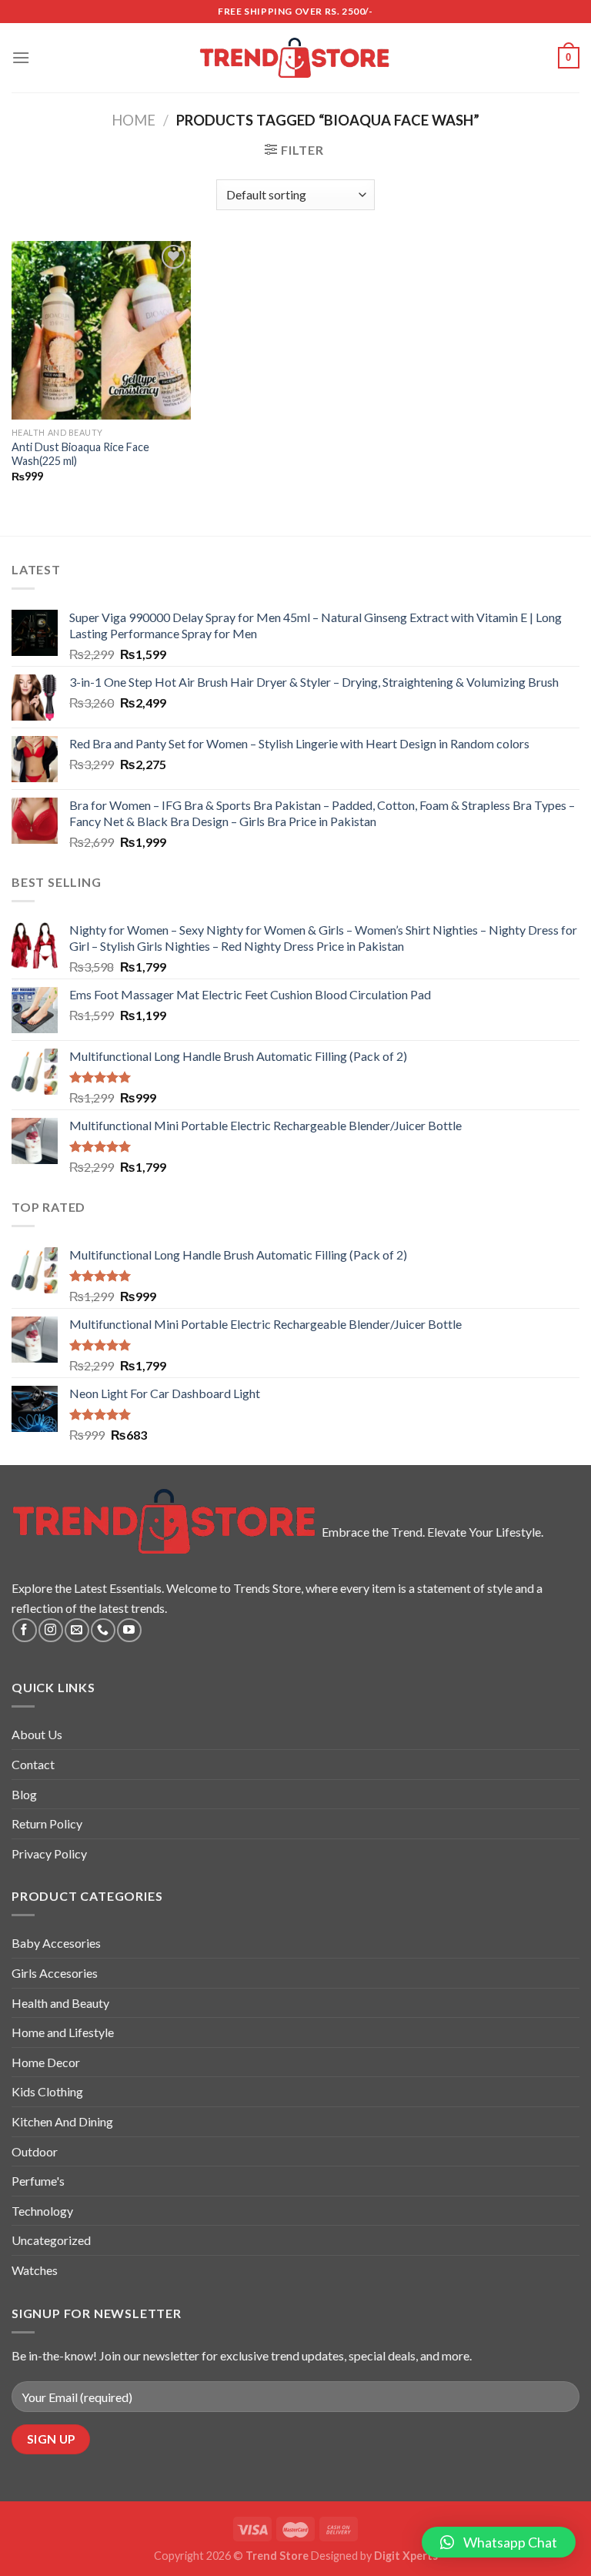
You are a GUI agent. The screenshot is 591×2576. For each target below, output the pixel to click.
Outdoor (35, 2151)
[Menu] (21, 57)
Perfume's (38, 2181)
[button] (499, 2542)
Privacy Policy (49, 1853)
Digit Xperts (406, 2556)
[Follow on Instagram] (50, 1630)
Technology (42, 2211)
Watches (35, 2270)
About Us (37, 1734)
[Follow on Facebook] (24, 1630)
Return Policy (47, 1823)
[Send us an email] (77, 1630)
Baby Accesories (56, 1943)
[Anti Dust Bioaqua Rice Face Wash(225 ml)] (101, 330)
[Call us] (103, 1630)
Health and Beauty (60, 2003)
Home (134, 120)
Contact (33, 1764)
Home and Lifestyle (63, 2032)
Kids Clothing (47, 2091)
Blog (24, 1794)
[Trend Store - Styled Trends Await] (296, 58)
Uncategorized (51, 2240)
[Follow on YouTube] (129, 1630)
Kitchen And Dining (62, 2121)
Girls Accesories (55, 1973)
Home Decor (46, 2062)
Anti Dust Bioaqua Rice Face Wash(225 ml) (80, 454)
